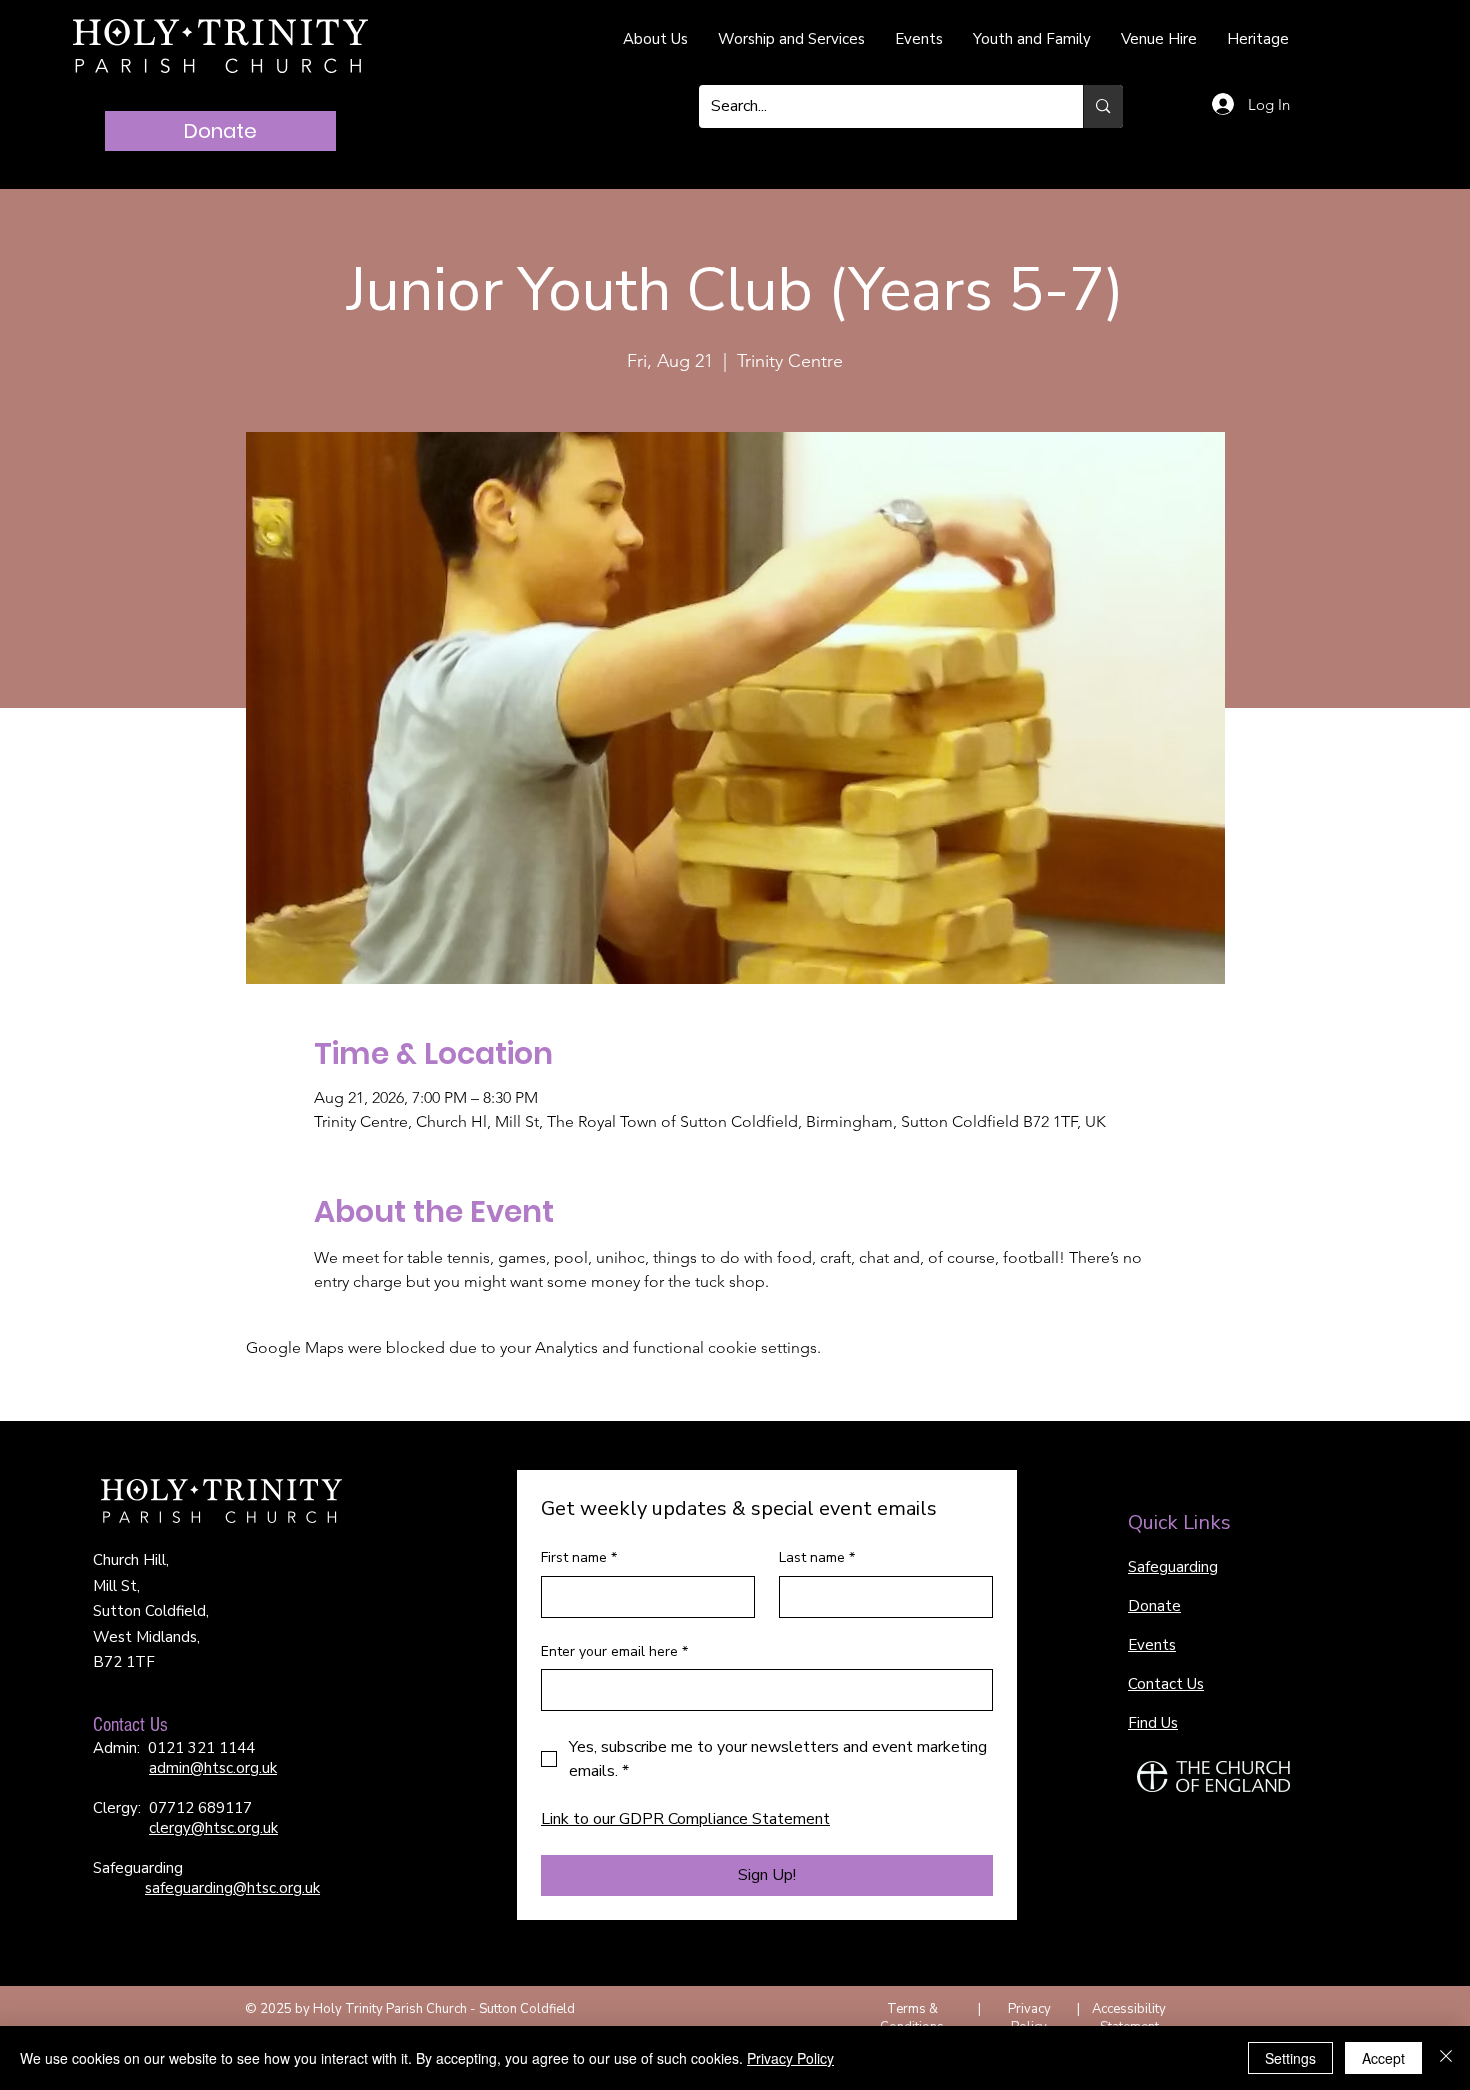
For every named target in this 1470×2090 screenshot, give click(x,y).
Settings (1290, 2058)
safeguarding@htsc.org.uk (232, 1888)
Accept (1383, 2058)
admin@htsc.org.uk (213, 1768)
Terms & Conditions (912, 2018)
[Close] (1446, 2058)
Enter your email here (614, 1651)
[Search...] (1102, 106)
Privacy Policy (1029, 2018)
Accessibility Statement (1129, 2018)
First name (579, 1557)
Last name (817, 1557)
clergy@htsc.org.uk (213, 1828)
